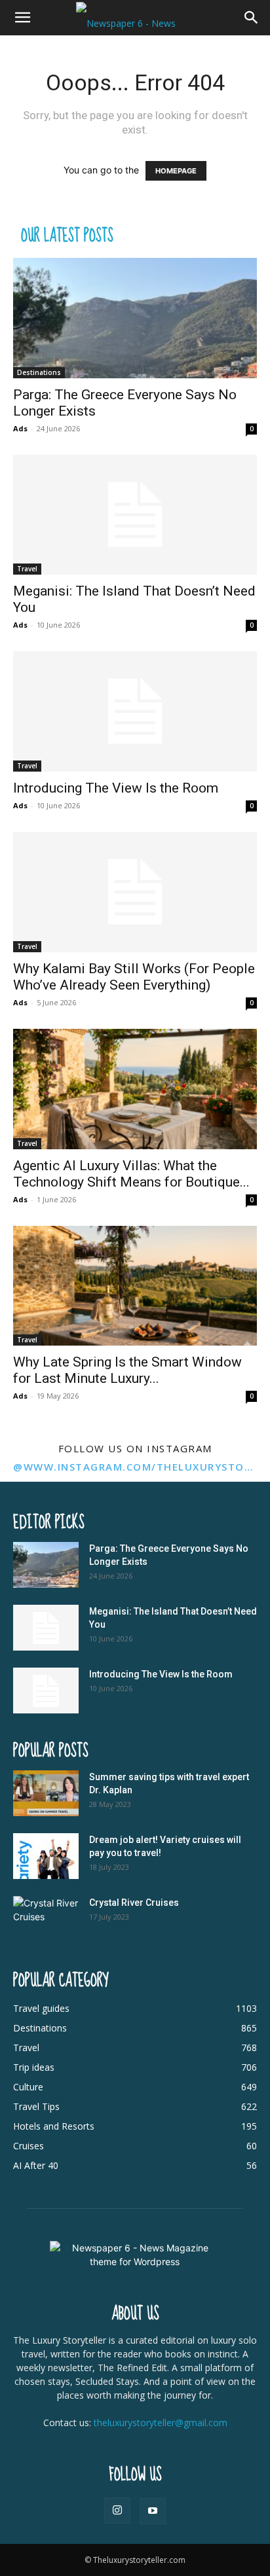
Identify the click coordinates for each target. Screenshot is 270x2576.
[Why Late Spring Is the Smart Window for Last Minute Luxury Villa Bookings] (135, 1286)
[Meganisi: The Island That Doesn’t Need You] (135, 515)
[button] (22, 18)
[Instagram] (117, 2511)
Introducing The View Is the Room (116, 788)
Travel (27, 569)
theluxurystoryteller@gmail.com (161, 2423)
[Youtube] (153, 2511)
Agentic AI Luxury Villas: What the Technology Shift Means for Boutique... (131, 1174)
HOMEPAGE (176, 171)
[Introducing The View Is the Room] (135, 711)
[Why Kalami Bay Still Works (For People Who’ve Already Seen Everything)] (135, 892)
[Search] (252, 18)
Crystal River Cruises (134, 1903)
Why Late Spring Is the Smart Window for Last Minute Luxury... (127, 1370)
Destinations (39, 372)
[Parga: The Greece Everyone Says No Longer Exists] (135, 318)
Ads (20, 428)
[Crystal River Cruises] (46, 1919)
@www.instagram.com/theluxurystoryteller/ (135, 1467)
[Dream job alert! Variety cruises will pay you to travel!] (46, 1856)
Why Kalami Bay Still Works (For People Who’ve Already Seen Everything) (134, 977)
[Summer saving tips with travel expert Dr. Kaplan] (46, 1793)
